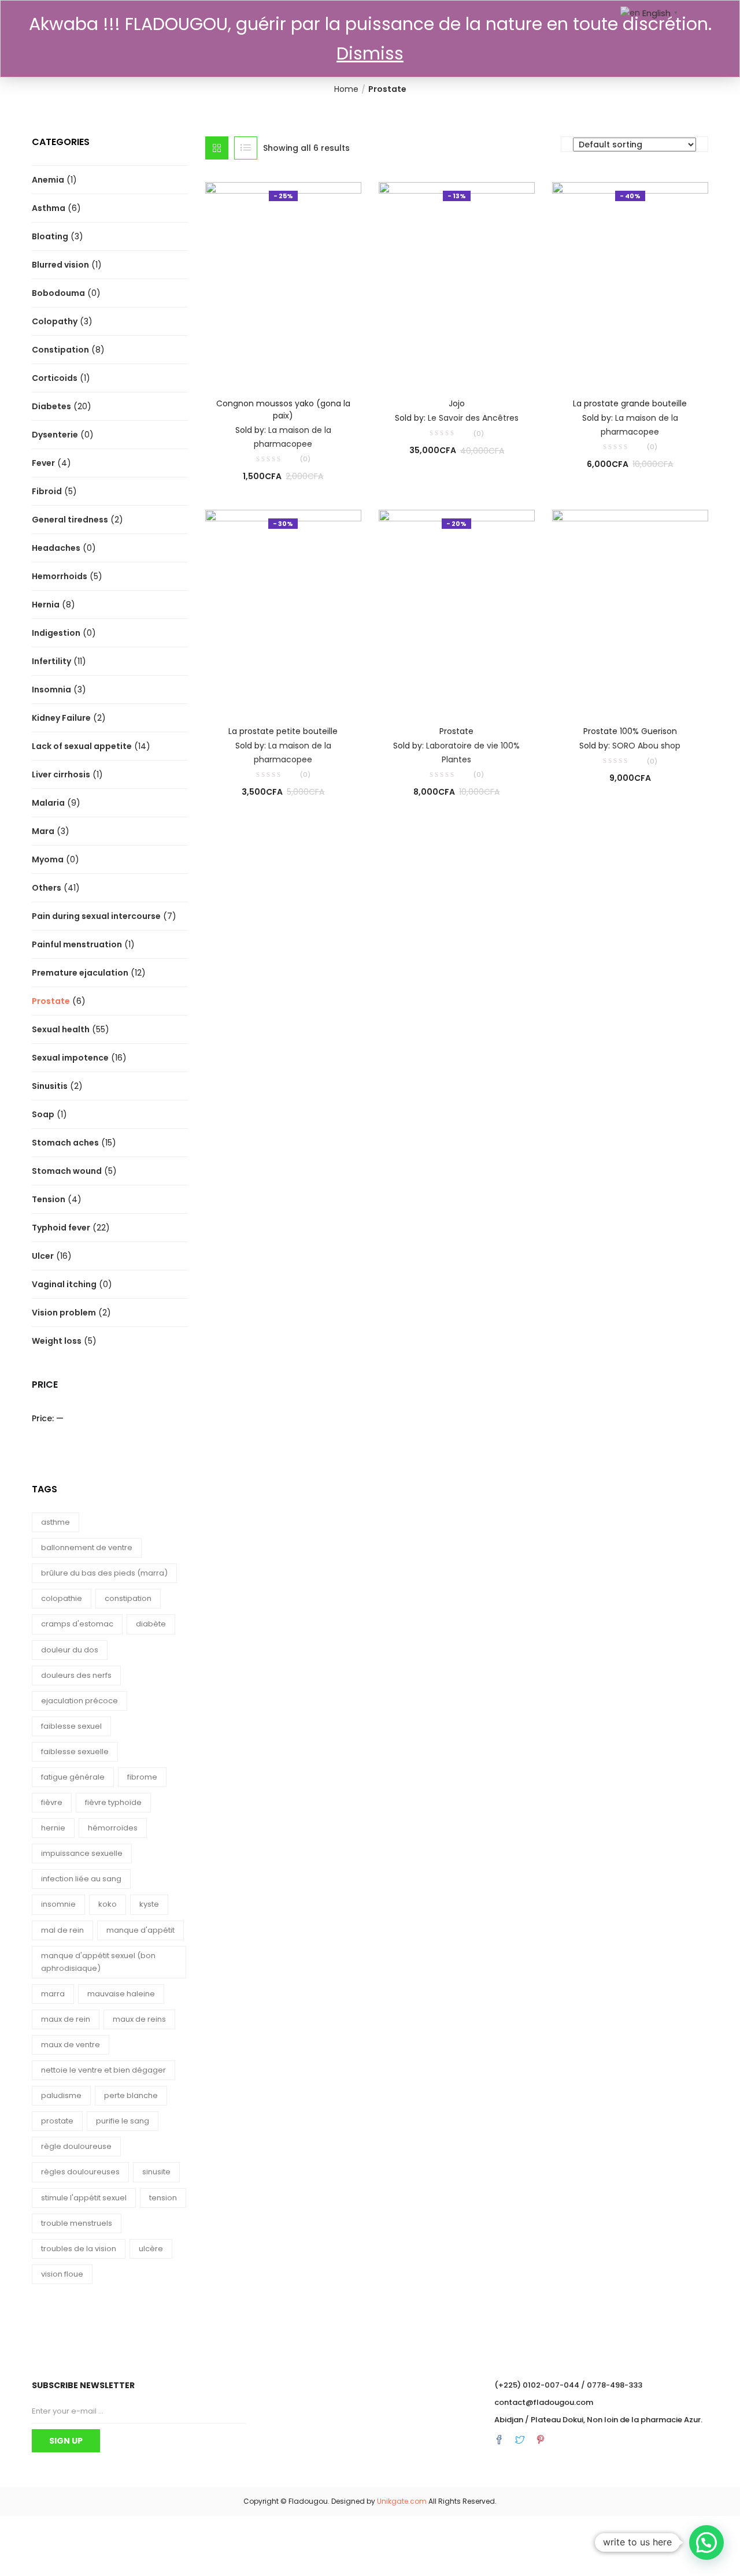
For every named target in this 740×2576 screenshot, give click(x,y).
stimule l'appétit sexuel (84, 2198)
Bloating (50, 236)
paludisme (61, 2095)
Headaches (56, 548)
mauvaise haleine (121, 1994)
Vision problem (64, 1313)
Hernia (46, 605)
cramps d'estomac (77, 1624)
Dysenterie (55, 435)
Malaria (48, 803)
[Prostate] (457, 609)
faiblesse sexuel (71, 1726)
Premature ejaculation (80, 973)
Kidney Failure (61, 718)
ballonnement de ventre (87, 1548)
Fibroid (47, 491)
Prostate (51, 1001)
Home (346, 89)
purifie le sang (123, 2121)
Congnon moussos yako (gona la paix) (283, 409)
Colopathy (55, 321)
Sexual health (61, 1029)
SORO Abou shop (646, 746)
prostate (57, 2121)
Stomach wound (67, 1171)
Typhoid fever (61, 1228)
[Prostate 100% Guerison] (630, 609)
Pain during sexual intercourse (96, 916)
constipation (128, 1598)
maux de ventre (71, 2045)
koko (108, 1904)
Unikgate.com (402, 2501)
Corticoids (55, 378)
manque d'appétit (140, 1930)
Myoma (48, 859)
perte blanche (131, 2095)
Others (47, 888)
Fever (43, 463)
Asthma (49, 208)
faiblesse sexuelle (75, 1752)
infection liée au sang (81, 1879)
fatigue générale (73, 1777)
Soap (43, 1114)
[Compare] (283, 366)
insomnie (58, 1904)
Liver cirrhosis (61, 774)
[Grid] (217, 148)
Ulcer (43, 1256)
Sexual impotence (70, 1058)
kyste (149, 1904)
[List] (246, 148)
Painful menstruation (77, 944)
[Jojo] (457, 281)
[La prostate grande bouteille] (630, 281)
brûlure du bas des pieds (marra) (104, 1573)
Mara (43, 831)
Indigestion (56, 633)
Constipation (60, 350)
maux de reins (139, 2019)
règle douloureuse (76, 2146)
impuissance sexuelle (82, 1853)
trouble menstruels (77, 2223)
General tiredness (70, 520)
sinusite (156, 2172)
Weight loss (57, 1341)
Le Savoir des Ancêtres (473, 418)
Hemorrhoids (60, 576)
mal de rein (62, 1930)
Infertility (51, 661)
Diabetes (51, 406)
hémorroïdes (113, 1828)
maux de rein (66, 2019)
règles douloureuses (80, 2172)
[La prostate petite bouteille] (283, 609)
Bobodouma (58, 293)
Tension (49, 1199)
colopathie (62, 1598)
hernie (53, 1828)
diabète (151, 1624)
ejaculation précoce (79, 1701)
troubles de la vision (79, 2249)
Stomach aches (65, 1143)
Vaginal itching (64, 1284)
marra (53, 1994)
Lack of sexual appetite (82, 746)
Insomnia (51, 690)
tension (163, 2198)
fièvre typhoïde (113, 1802)
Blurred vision (60, 265)
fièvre (52, 1802)
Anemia (48, 180)
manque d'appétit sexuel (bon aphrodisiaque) (98, 1962)
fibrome (142, 1777)
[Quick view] (260, 366)
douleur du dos (70, 1650)
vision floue (62, 2274)
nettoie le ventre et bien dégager (103, 2070)
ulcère (151, 2249)
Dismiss (370, 53)
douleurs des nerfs (76, 1675)
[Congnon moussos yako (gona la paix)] (283, 281)
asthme (55, 1522)
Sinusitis (50, 1086)
